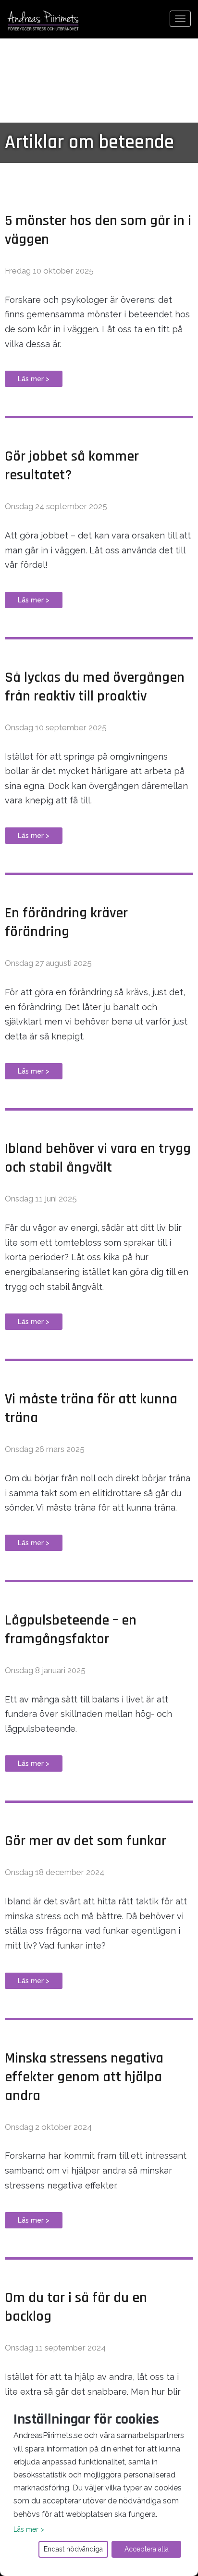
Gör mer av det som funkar (86, 1841)
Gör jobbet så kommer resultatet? (72, 466)
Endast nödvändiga (73, 2549)
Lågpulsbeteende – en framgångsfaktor (71, 1630)
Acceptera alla (147, 2549)
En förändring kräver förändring (66, 922)
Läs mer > (34, 379)
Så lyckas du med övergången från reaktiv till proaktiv (95, 687)
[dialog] (99, 2486)
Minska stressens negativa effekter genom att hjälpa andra (84, 2077)
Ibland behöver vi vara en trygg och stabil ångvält (98, 1158)
